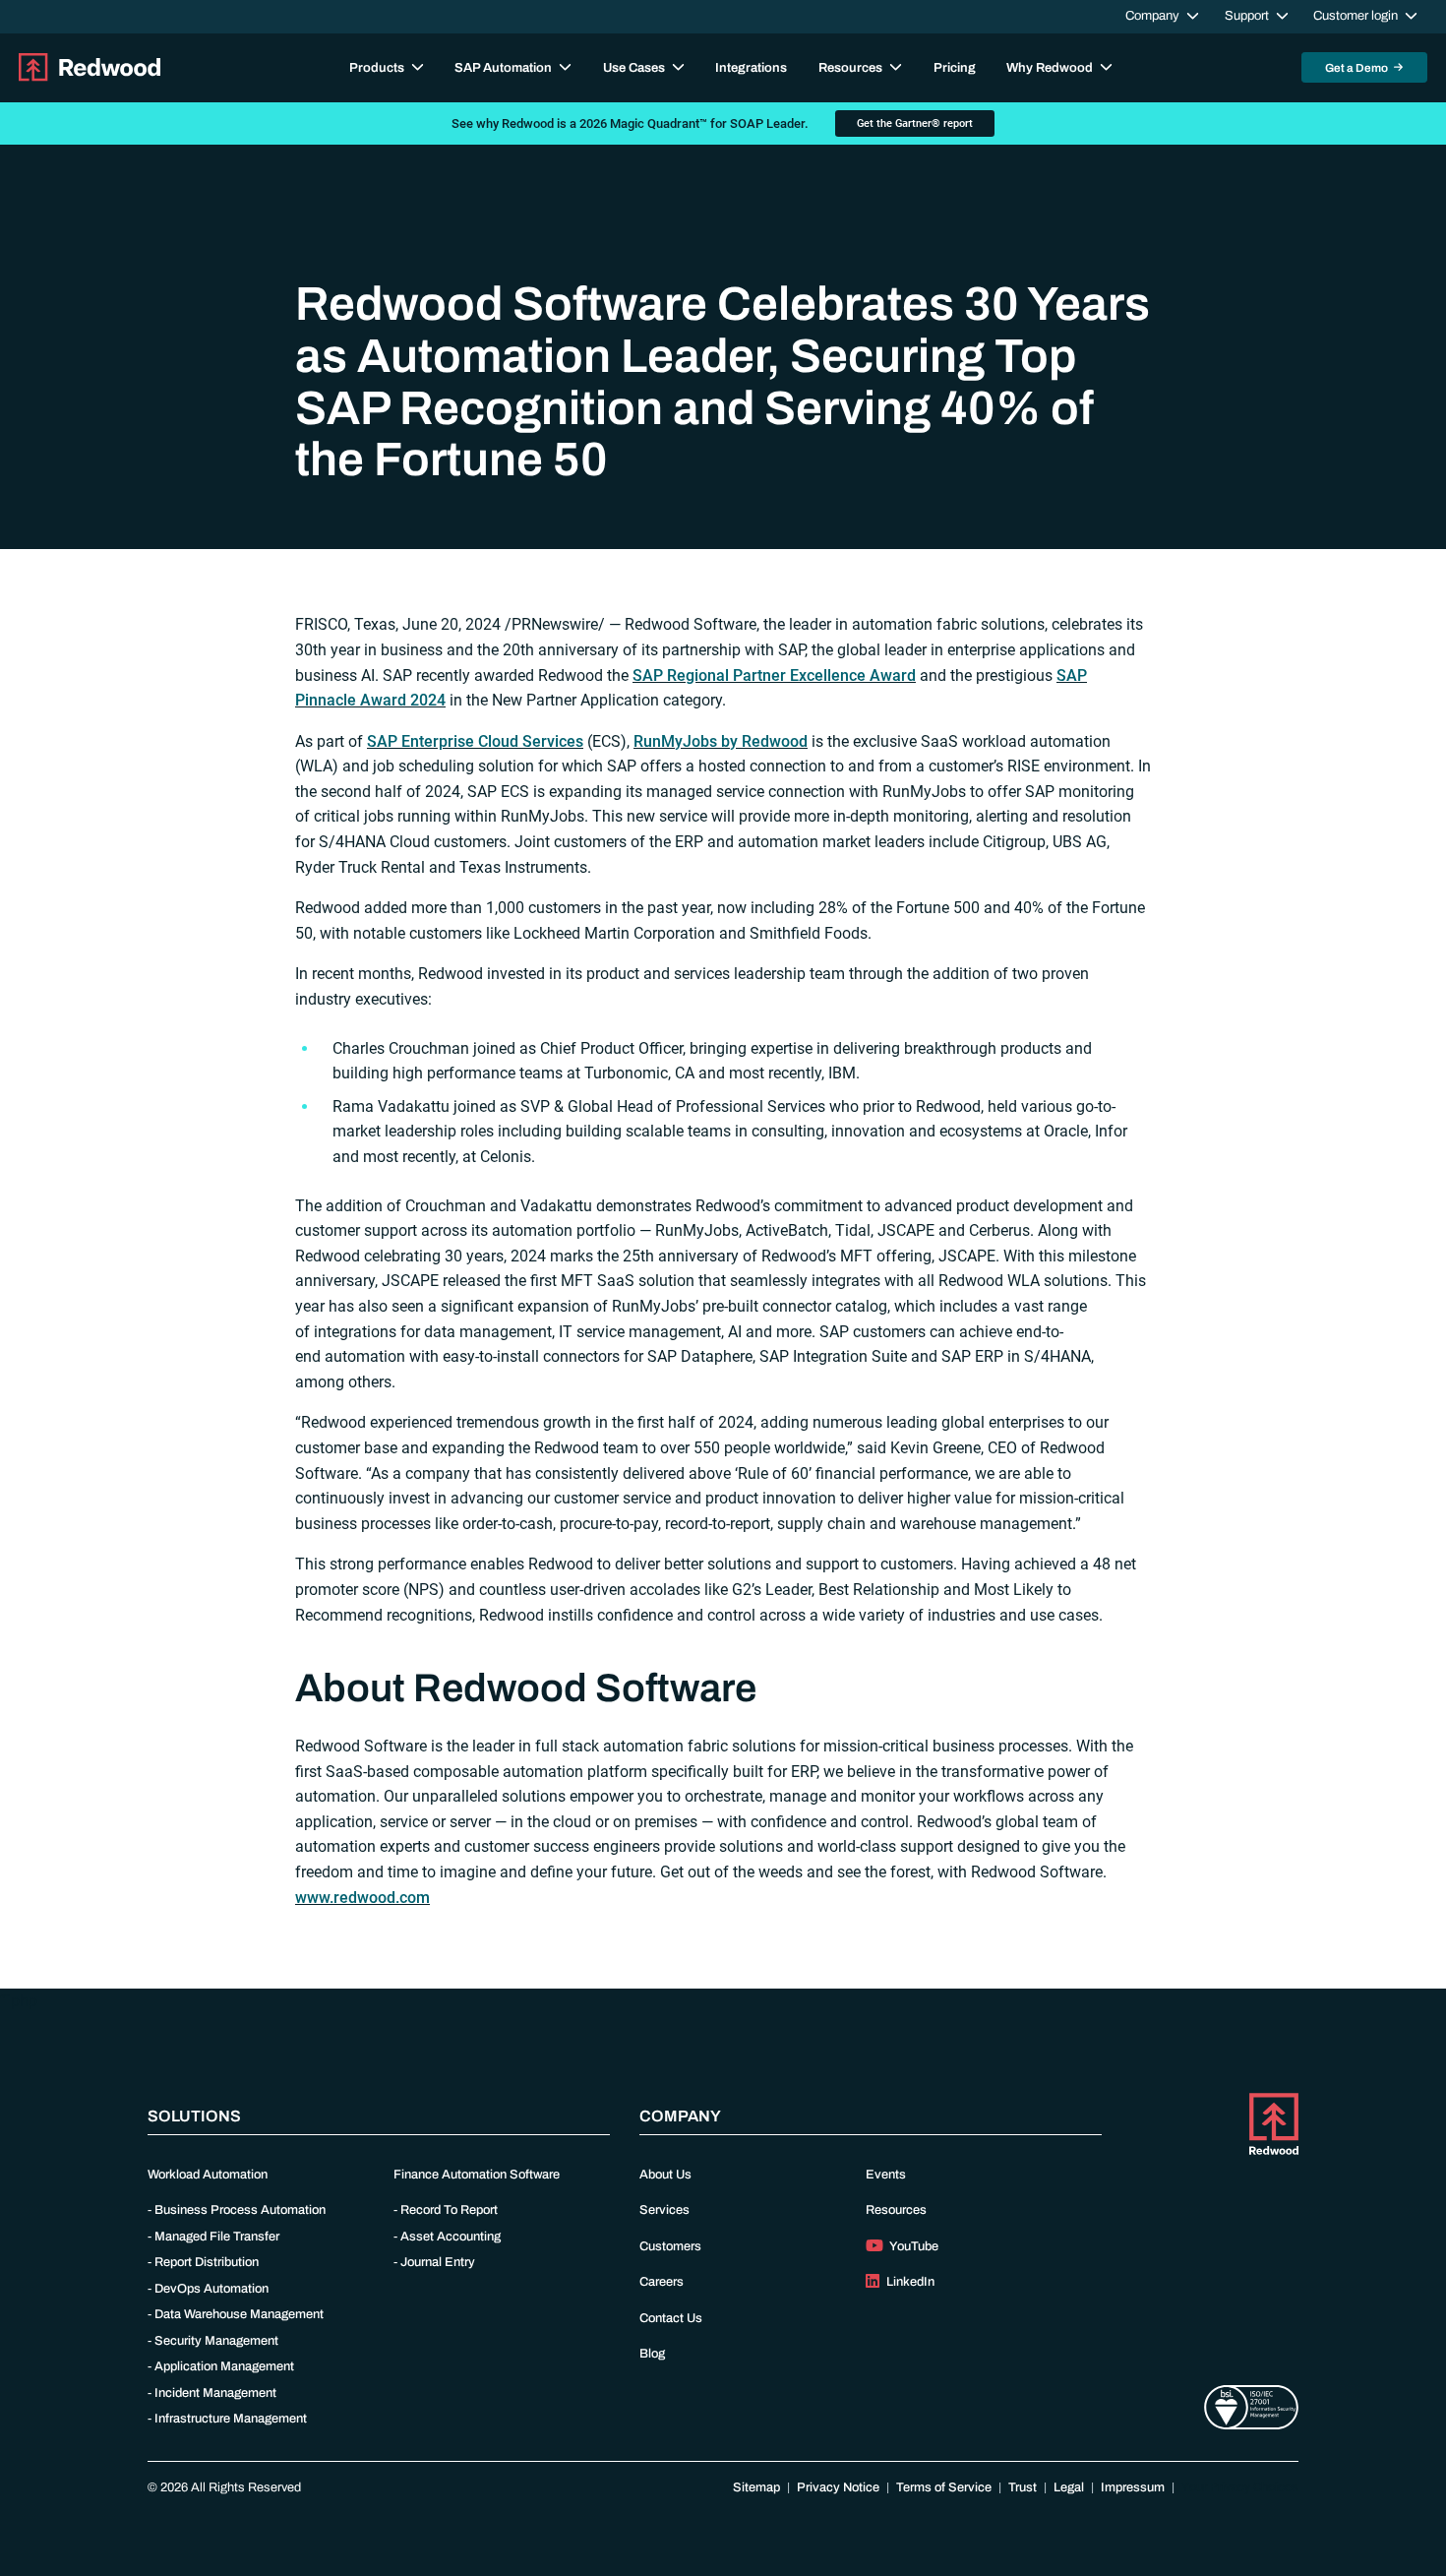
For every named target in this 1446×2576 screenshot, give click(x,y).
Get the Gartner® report (915, 123)
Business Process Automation (240, 2210)
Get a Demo (1357, 67)
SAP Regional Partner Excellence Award (774, 675)
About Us (665, 2175)
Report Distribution (207, 2262)
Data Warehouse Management (239, 2314)
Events (886, 2175)
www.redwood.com (362, 1898)
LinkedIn (909, 2282)
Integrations (751, 68)
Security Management (216, 2341)
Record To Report (449, 2210)
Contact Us (671, 2318)
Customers (670, 2246)
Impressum (1133, 2487)
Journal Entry (438, 2262)
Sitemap (756, 2487)
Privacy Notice (838, 2487)
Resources (896, 2210)
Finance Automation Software (477, 2175)
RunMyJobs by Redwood (721, 741)
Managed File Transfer (217, 2237)
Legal (1069, 2487)
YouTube (913, 2246)
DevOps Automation (211, 2289)
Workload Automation (208, 2175)
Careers (662, 2282)
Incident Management (215, 2393)
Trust (1023, 2487)
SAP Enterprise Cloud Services (475, 741)
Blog (652, 2354)
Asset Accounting (451, 2237)
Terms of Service (944, 2487)
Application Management (224, 2366)
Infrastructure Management (231, 2419)
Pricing (955, 68)
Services (664, 2210)
